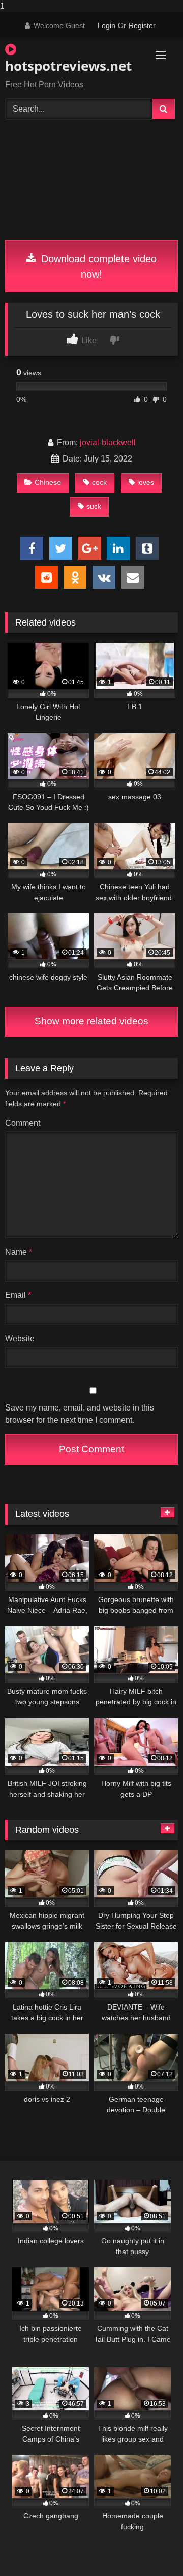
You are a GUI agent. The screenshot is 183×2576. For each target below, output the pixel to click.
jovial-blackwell (108, 442)
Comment (23, 1123)
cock (99, 482)
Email (18, 1295)
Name (19, 1252)
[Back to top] (151, 2548)
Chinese (48, 482)
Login (106, 25)
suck (94, 506)
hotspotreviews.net (64, 66)
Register (142, 25)
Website (20, 1338)
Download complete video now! (97, 266)
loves (146, 482)
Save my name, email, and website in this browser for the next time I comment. (80, 1414)
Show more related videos (91, 1021)
